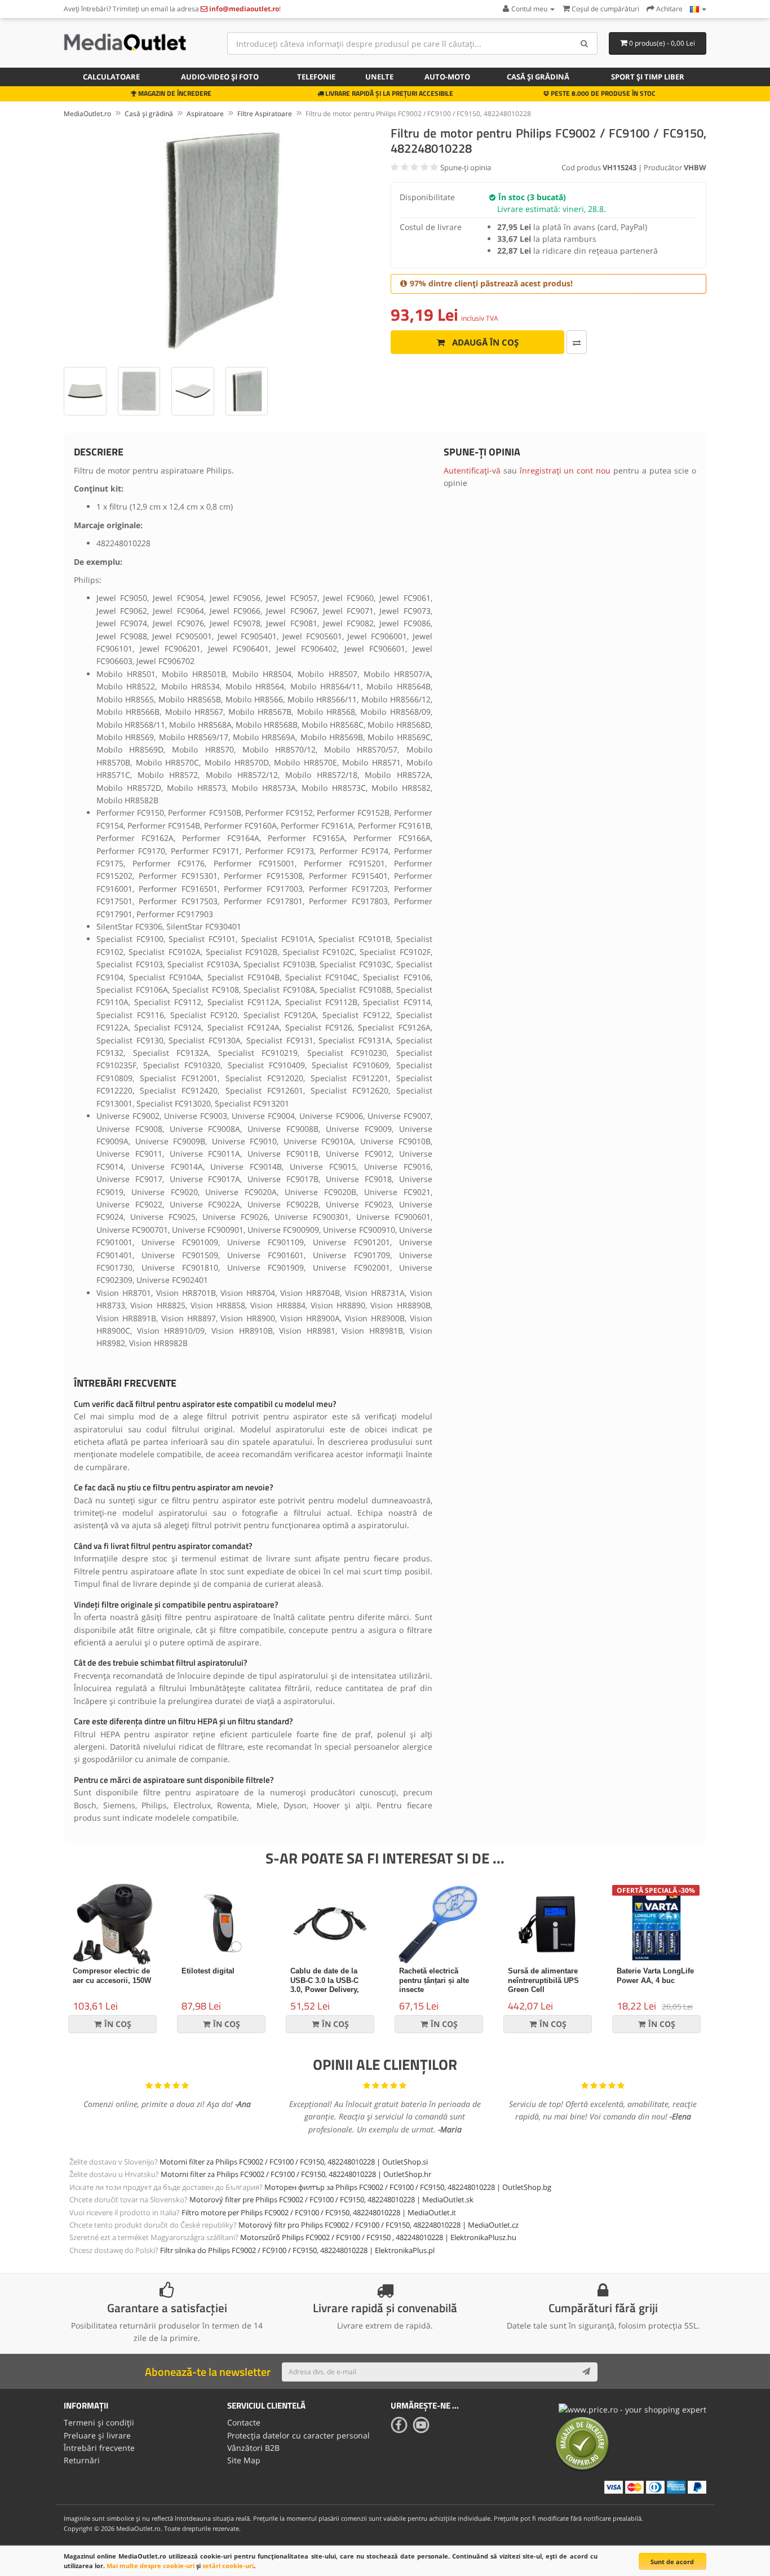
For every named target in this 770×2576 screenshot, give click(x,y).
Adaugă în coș (484, 342)
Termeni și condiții (99, 2422)
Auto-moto (447, 77)
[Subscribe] (586, 2372)
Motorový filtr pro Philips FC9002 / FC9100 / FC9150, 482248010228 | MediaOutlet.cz (379, 2225)
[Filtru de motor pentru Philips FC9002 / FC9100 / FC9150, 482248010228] (222, 241)
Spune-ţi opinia (466, 167)
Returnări (82, 2460)
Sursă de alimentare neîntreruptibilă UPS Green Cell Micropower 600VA (543, 1985)
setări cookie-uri (228, 2566)
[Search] (585, 43)
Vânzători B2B (253, 2448)
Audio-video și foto (220, 77)
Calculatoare (111, 77)
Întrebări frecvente (99, 2448)
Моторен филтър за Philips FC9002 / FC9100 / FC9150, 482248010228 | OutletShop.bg (408, 2187)
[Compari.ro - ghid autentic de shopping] (582, 2443)
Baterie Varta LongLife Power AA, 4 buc (655, 1976)
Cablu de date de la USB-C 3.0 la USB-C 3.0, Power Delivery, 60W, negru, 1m (325, 1985)
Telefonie (316, 77)
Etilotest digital (208, 1971)
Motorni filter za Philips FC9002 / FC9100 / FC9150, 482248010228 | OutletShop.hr (296, 2174)
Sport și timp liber (648, 77)
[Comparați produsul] (577, 342)
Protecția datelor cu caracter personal (298, 2435)
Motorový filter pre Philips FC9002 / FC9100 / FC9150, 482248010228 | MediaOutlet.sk (331, 2199)
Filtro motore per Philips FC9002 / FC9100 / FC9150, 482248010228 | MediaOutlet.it (319, 2212)
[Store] (698, 9)
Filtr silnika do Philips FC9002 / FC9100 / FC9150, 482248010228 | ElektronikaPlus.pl (297, 2250)
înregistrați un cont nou (565, 470)
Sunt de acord (672, 2562)
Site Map (244, 2460)
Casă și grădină (538, 77)
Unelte (379, 77)
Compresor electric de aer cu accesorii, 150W (112, 1976)
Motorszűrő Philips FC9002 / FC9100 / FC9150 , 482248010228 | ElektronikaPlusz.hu (378, 2237)
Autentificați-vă (472, 470)
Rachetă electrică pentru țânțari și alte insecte (434, 1980)
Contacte (244, 2422)
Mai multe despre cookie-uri (151, 2566)
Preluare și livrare (97, 2435)
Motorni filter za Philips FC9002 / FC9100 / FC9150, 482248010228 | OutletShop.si (294, 2162)
